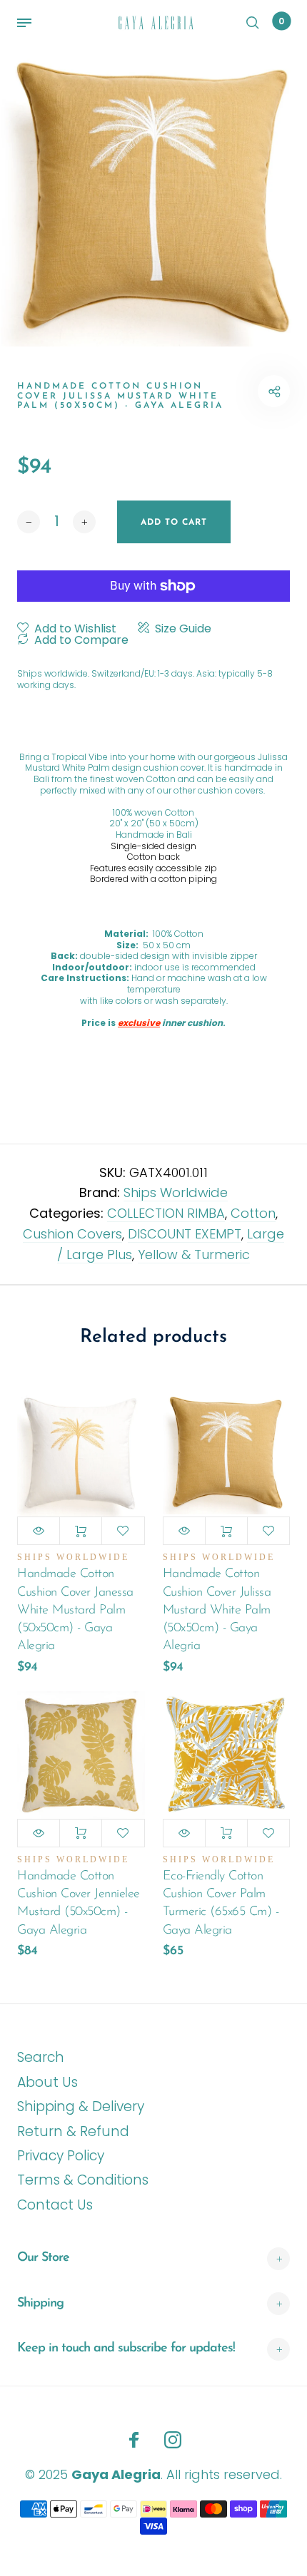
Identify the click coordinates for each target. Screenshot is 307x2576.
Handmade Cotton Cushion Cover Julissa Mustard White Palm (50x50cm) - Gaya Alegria (217, 1610)
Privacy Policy (61, 2156)
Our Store (43, 2258)
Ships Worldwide (176, 1192)
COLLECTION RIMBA (166, 1213)
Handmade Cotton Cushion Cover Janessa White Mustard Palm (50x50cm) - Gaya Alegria (75, 1610)
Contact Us (55, 2205)
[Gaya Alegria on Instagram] (173, 2440)
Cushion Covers (72, 1234)
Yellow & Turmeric (194, 1254)
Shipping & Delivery (81, 2107)
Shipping (40, 2304)
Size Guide (183, 629)
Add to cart (81, 1531)
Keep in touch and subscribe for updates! (126, 2349)
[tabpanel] (153, 196)
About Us (47, 2082)
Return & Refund (73, 2131)
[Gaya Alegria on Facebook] (134, 2440)
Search (41, 2057)
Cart (281, 21)
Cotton (253, 1213)
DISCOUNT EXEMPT (185, 1234)
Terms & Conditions (83, 2180)
